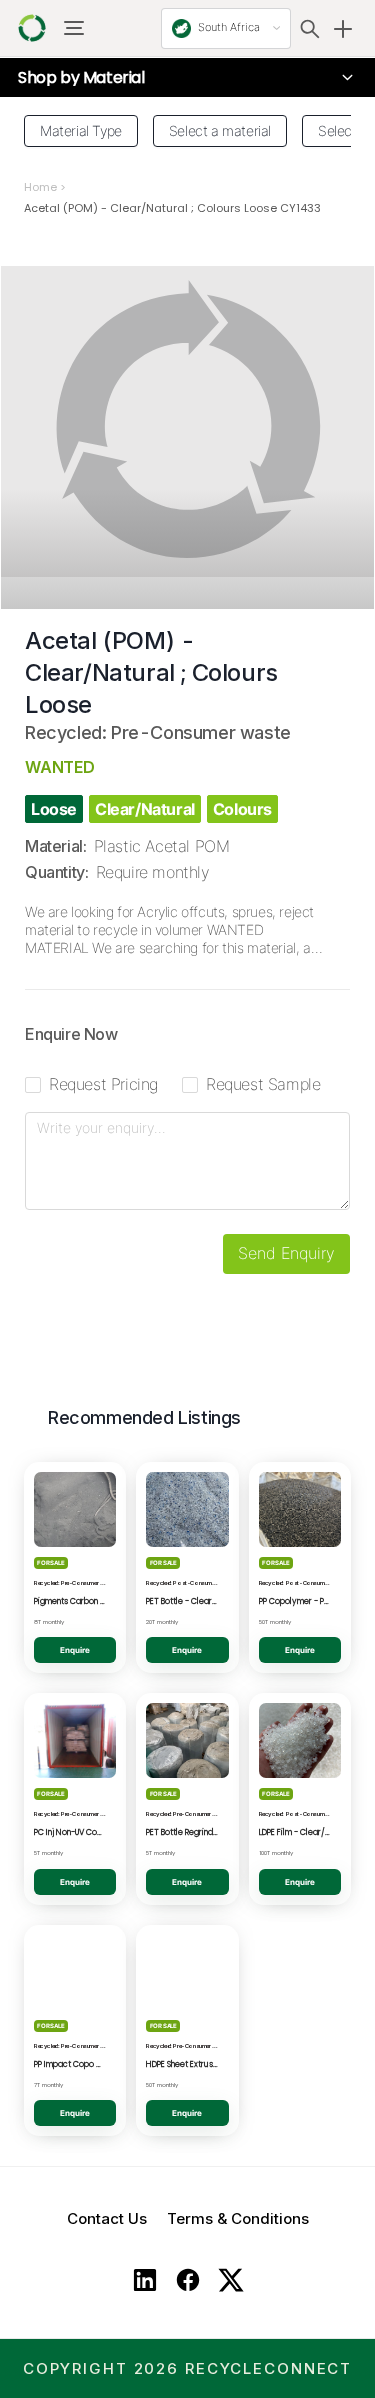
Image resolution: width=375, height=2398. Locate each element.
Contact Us (107, 2218)
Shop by (81, 78)
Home (40, 187)
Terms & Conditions (238, 2218)
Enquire (75, 1650)
